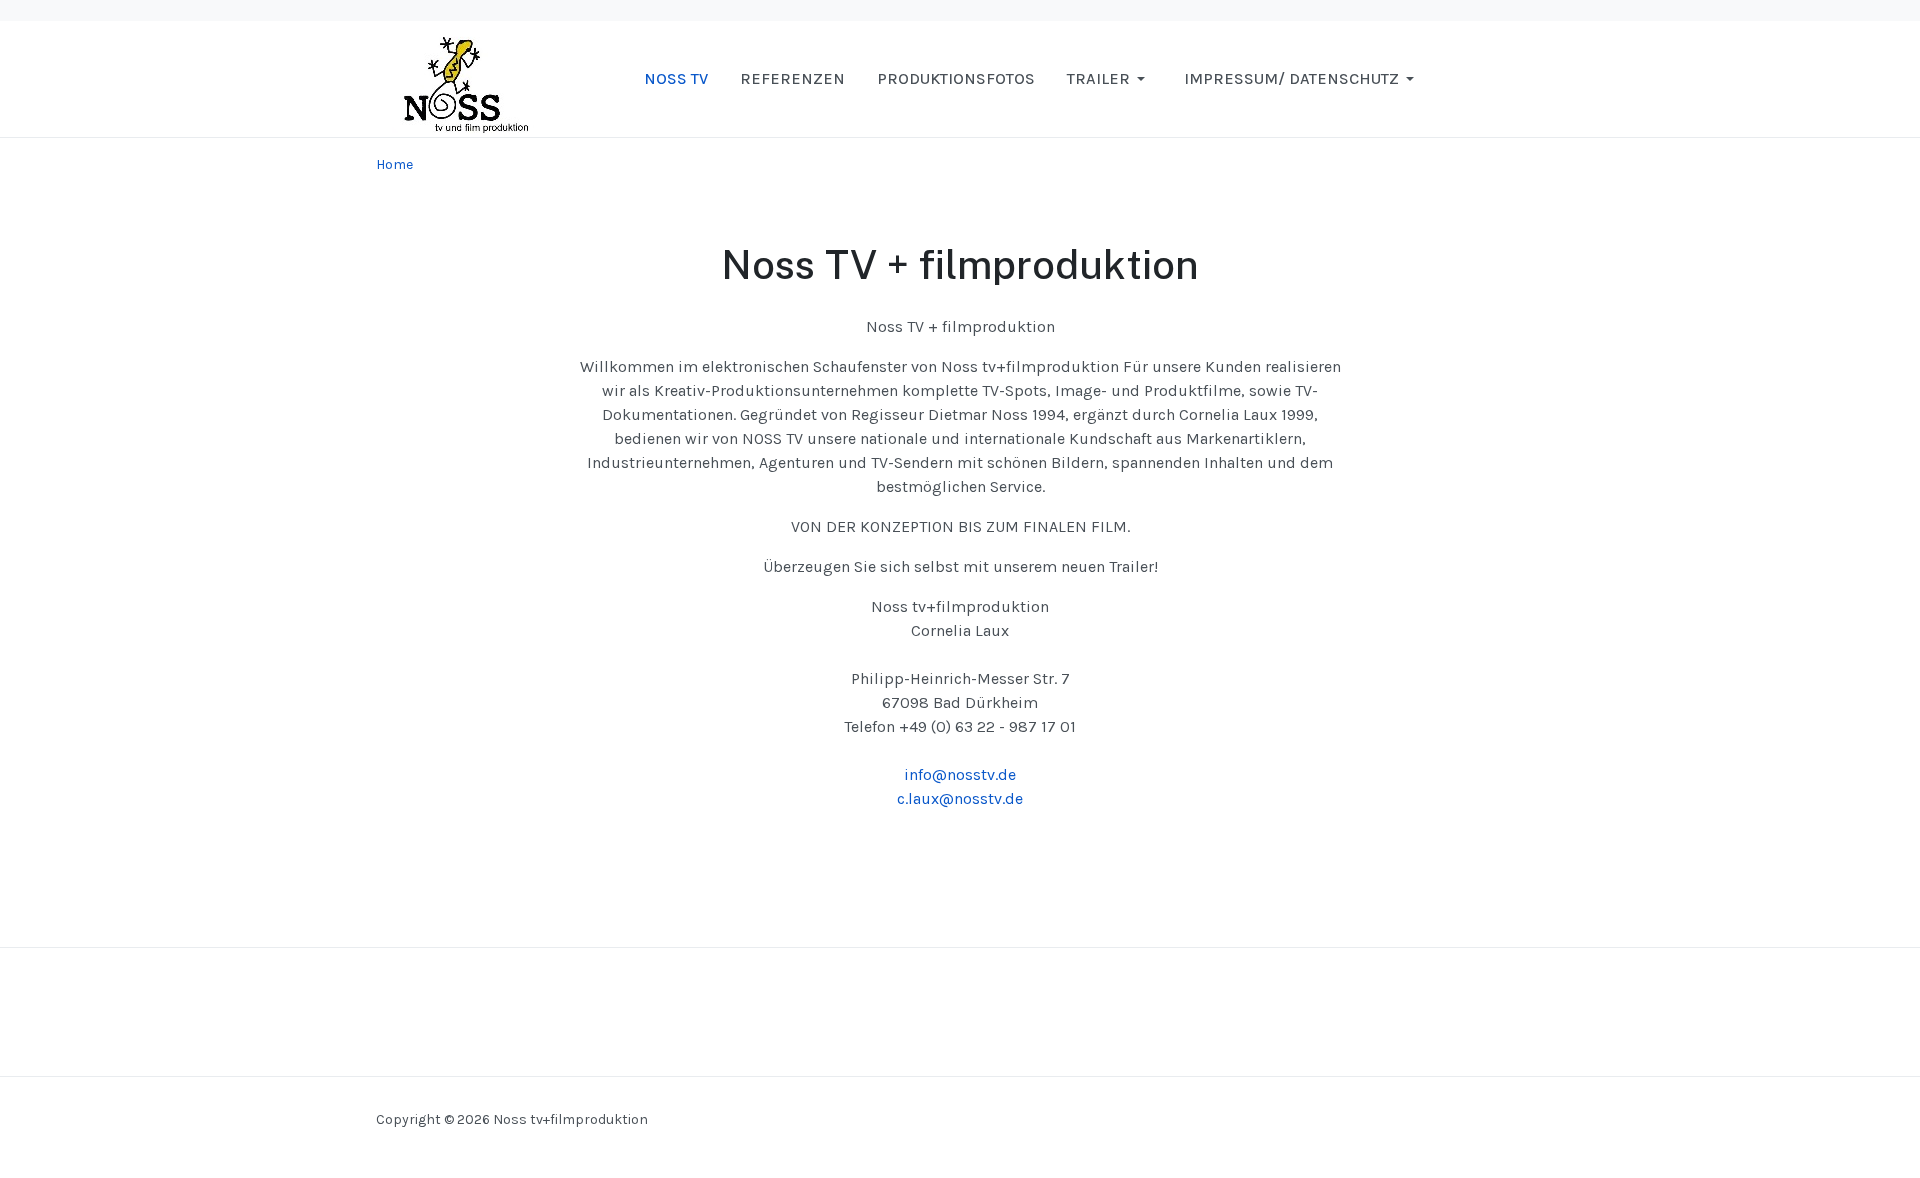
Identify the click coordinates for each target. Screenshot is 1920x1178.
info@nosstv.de (960, 774)
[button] (1109, 79)
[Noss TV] (456, 77)
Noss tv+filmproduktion (570, 1119)
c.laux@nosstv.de (960, 798)
